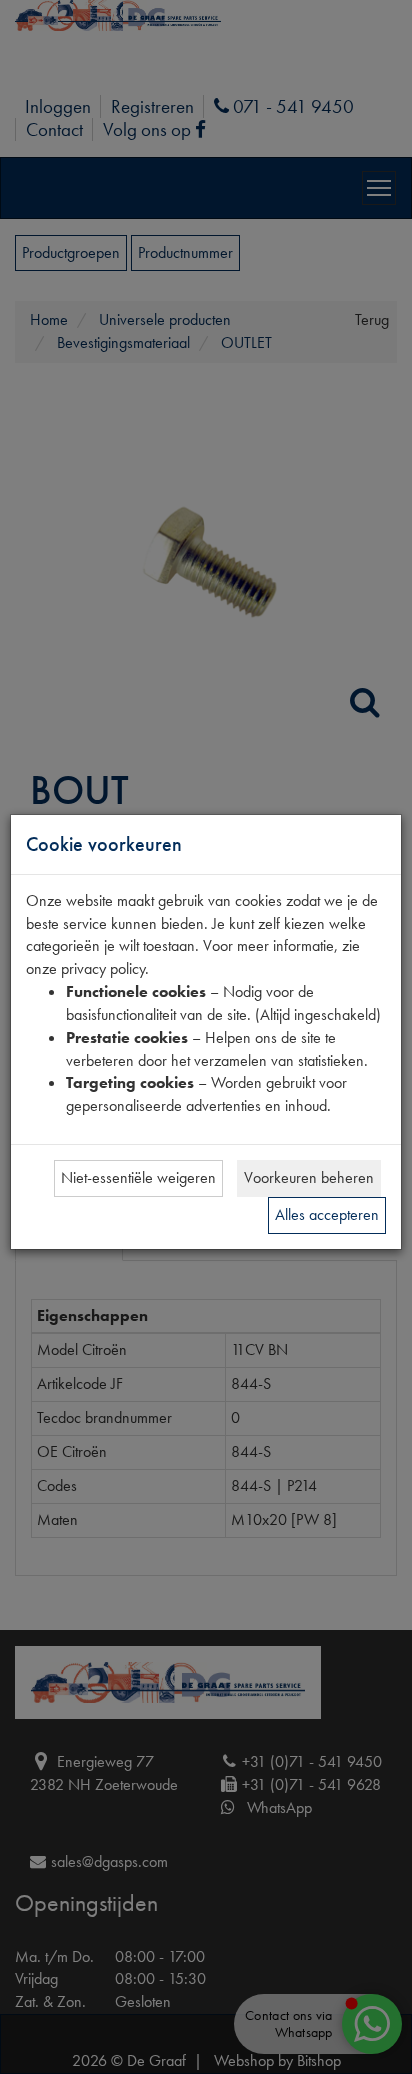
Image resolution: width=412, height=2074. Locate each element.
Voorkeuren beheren (309, 1177)
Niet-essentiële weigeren (138, 1177)
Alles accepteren (327, 1214)
